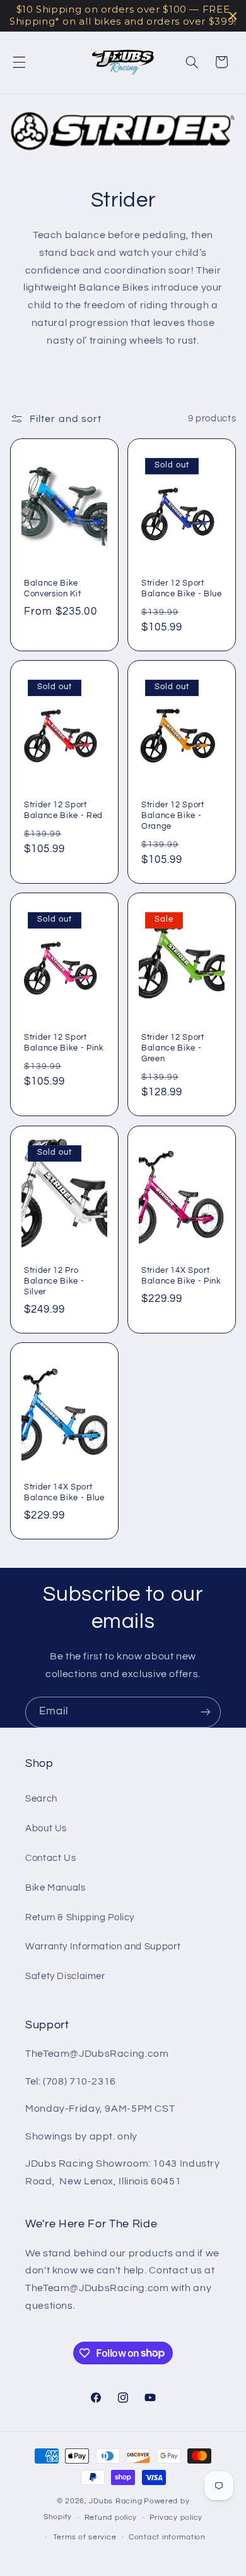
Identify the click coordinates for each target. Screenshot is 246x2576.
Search (41, 1799)
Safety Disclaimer (65, 1976)
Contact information (167, 2537)
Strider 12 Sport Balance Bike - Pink (64, 1043)
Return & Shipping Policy (80, 1917)
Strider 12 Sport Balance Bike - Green (173, 1049)
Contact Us (50, 1858)
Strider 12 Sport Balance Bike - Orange (173, 816)
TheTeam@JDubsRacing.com (97, 2054)
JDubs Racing (115, 2501)
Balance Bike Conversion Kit (52, 588)
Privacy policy (176, 2518)
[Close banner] (233, 16)
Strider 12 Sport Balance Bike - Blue (182, 588)
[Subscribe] (206, 1712)
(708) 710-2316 (79, 2081)
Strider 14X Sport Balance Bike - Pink (181, 1276)
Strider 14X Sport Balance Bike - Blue (64, 1492)
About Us (46, 1828)
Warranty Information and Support (103, 1947)
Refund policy (111, 2518)
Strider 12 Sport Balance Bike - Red (63, 811)
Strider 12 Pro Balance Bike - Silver (54, 1281)
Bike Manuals (56, 1888)
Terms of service (85, 2537)
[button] (19, 62)
